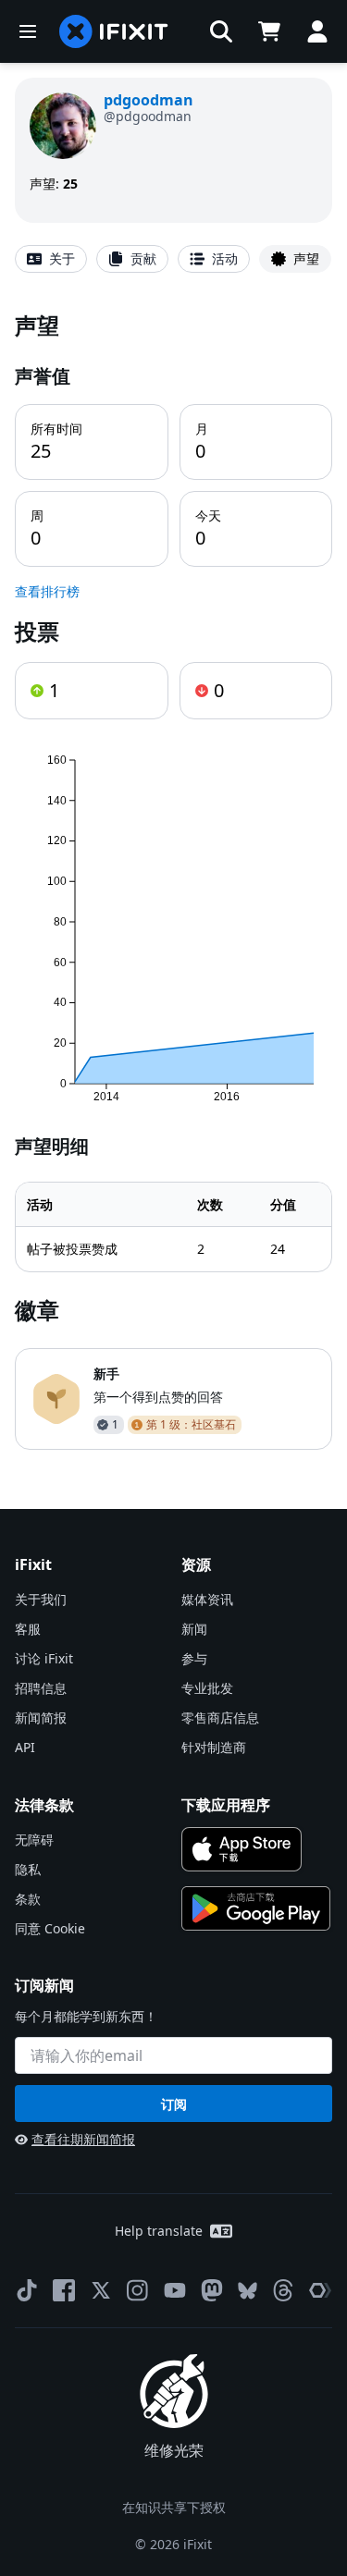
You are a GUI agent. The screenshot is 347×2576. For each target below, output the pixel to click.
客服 (28, 1629)
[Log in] (317, 31)
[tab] (51, 259)
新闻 (194, 1629)
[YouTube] (175, 2290)
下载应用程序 (226, 1805)
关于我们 (41, 1599)
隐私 (28, 1869)
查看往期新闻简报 (83, 2139)
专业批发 (207, 1688)
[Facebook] (64, 2290)
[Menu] (28, 31)
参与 (194, 1658)
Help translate (159, 2231)
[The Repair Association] (320, 2290)
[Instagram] (138, 2290)
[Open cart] (269, 31)
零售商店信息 (220, 1717)
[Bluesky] (248, 2291)
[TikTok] (27, 2290)
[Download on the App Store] (242, 1849)
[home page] (114, 31)
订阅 (174, 2104)
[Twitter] (101, 2290)
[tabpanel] (173, 880)
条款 (28, 1899)
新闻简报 (41, 1717)
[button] (221, 31)
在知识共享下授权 (174, 2507)
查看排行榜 (47, 591)
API (25, 1747)
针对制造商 (214, 1747)
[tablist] (173, 259)
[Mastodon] (212, 2290)
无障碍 (34, 1840)
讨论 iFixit (44, 1658)
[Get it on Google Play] (256, 1908)
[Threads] (283, 2290)
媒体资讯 (207, 1599)
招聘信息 (41, 1688)
